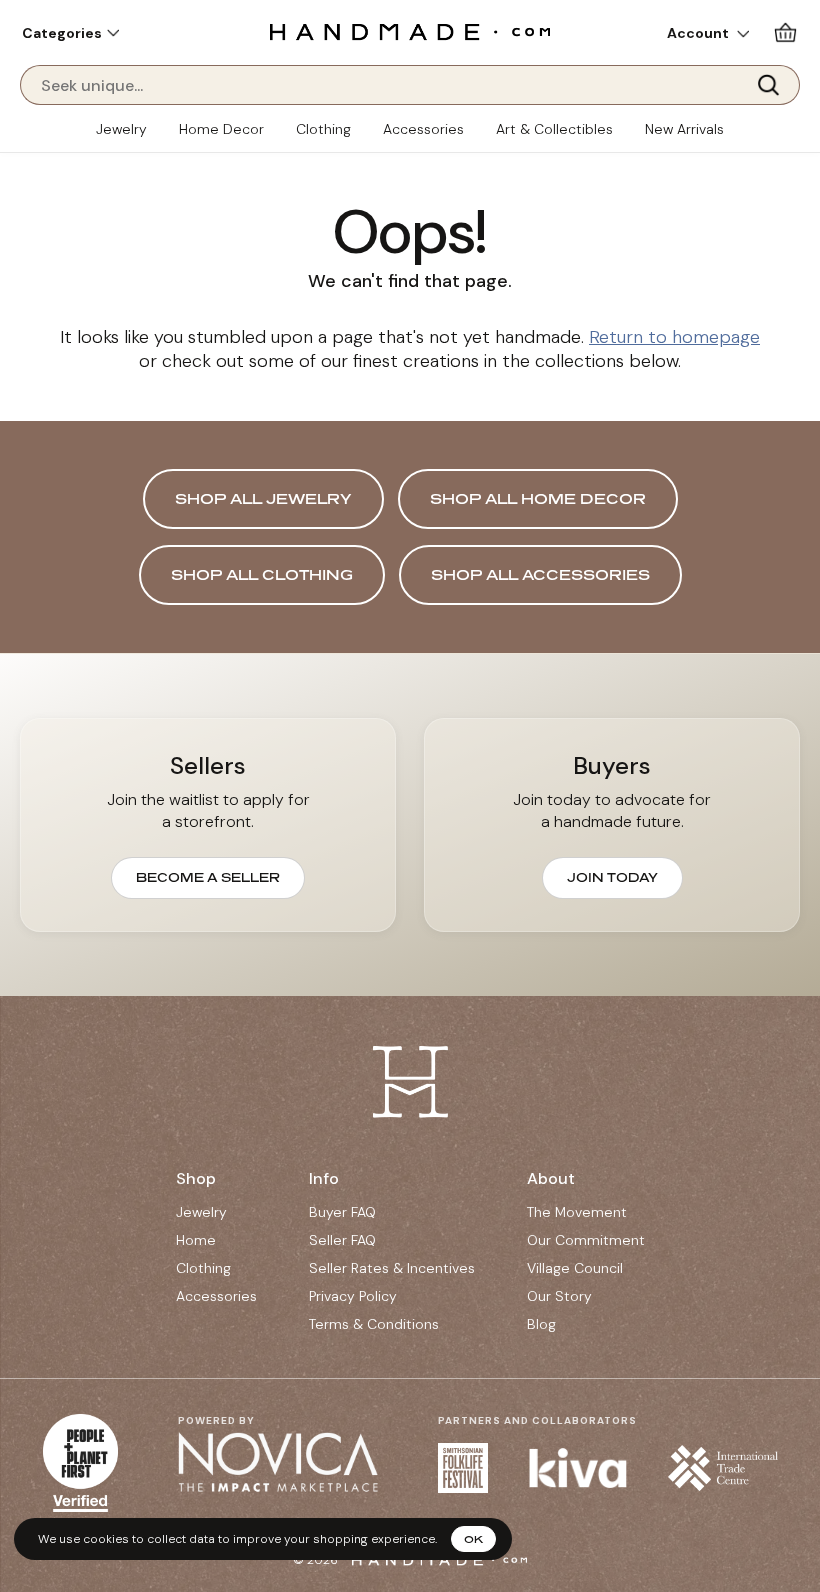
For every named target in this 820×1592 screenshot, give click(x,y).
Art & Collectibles (554, 129)
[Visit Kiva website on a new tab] (578, 1468)
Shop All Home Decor (538, 498)
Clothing (323, 129)
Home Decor (221, 129)
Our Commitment (586, 1240)
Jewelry (121, 129)
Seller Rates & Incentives (392, 1268)
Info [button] (324, 1178)
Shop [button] (196, 1178)
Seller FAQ (342, 1240)
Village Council (575, 1268)
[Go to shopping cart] (785, 32)
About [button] (551, 1178)
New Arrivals (684, 129)
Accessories (423, 129)
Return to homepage (674, 337)
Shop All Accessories (540, 574)
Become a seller (208, 877)
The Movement (577, 1212)
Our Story (559, 1296)
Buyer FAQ (342, 1212)
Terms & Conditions (374, 1324)
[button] (70, 33)
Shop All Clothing (262, 574)
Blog (541, 1324)
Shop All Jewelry (263, 498)
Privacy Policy (353, 1296)
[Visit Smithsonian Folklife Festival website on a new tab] (463, 1468)
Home (196, 1240)
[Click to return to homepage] (410, 31)
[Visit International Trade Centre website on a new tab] (723, 1467)
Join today (612, 877)
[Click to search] (775, 85)
